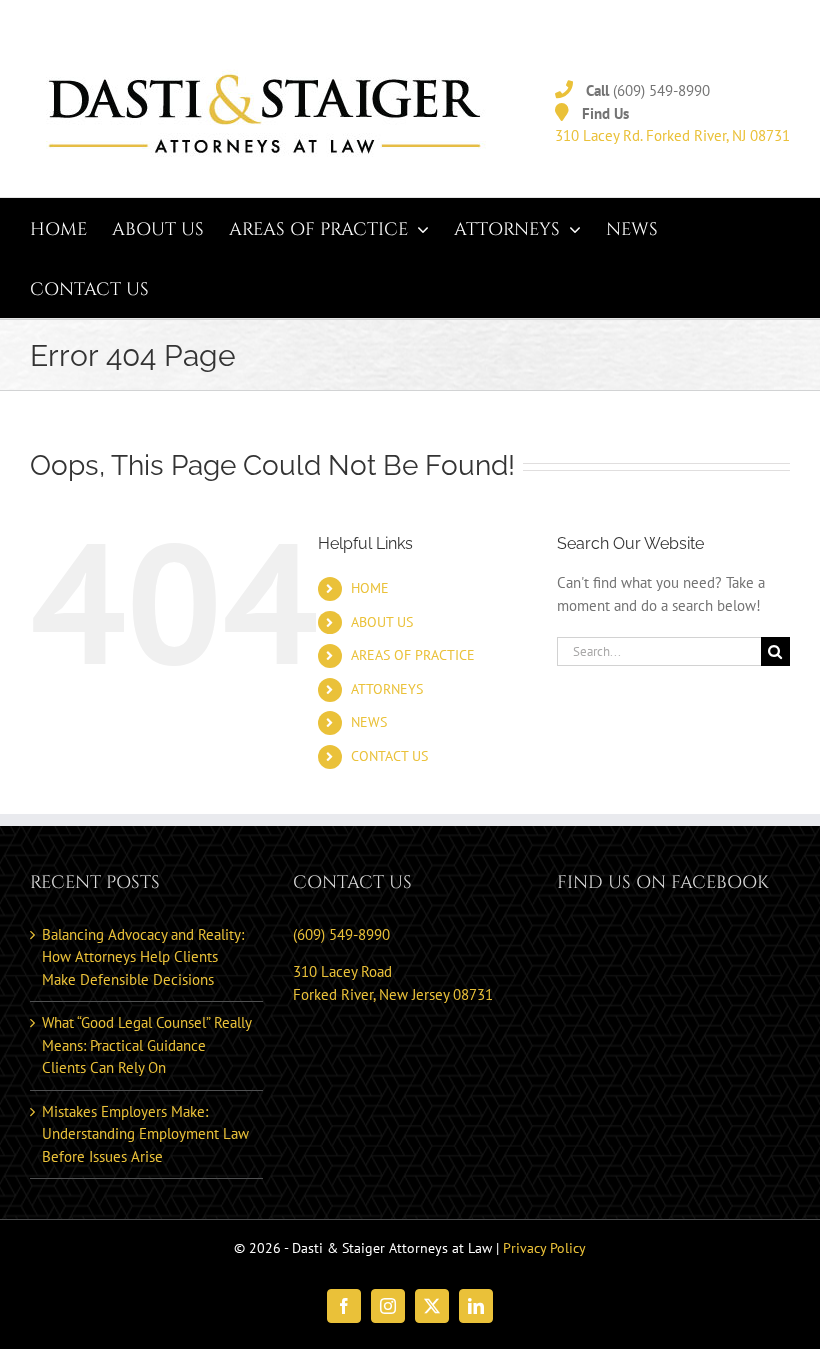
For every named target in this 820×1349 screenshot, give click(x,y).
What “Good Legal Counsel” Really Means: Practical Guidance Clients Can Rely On (146, 1045)
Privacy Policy (544, 1248)
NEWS (369, 722)
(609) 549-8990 (661, 90)
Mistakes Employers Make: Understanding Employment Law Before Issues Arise (145, 1134)
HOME (370, 588)
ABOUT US (382, 622)
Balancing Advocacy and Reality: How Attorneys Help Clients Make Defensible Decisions (143, 957)
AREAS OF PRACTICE (413, 655)
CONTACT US (389, 756)
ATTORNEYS (387, 689)
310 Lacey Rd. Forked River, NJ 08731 (672, 135)
